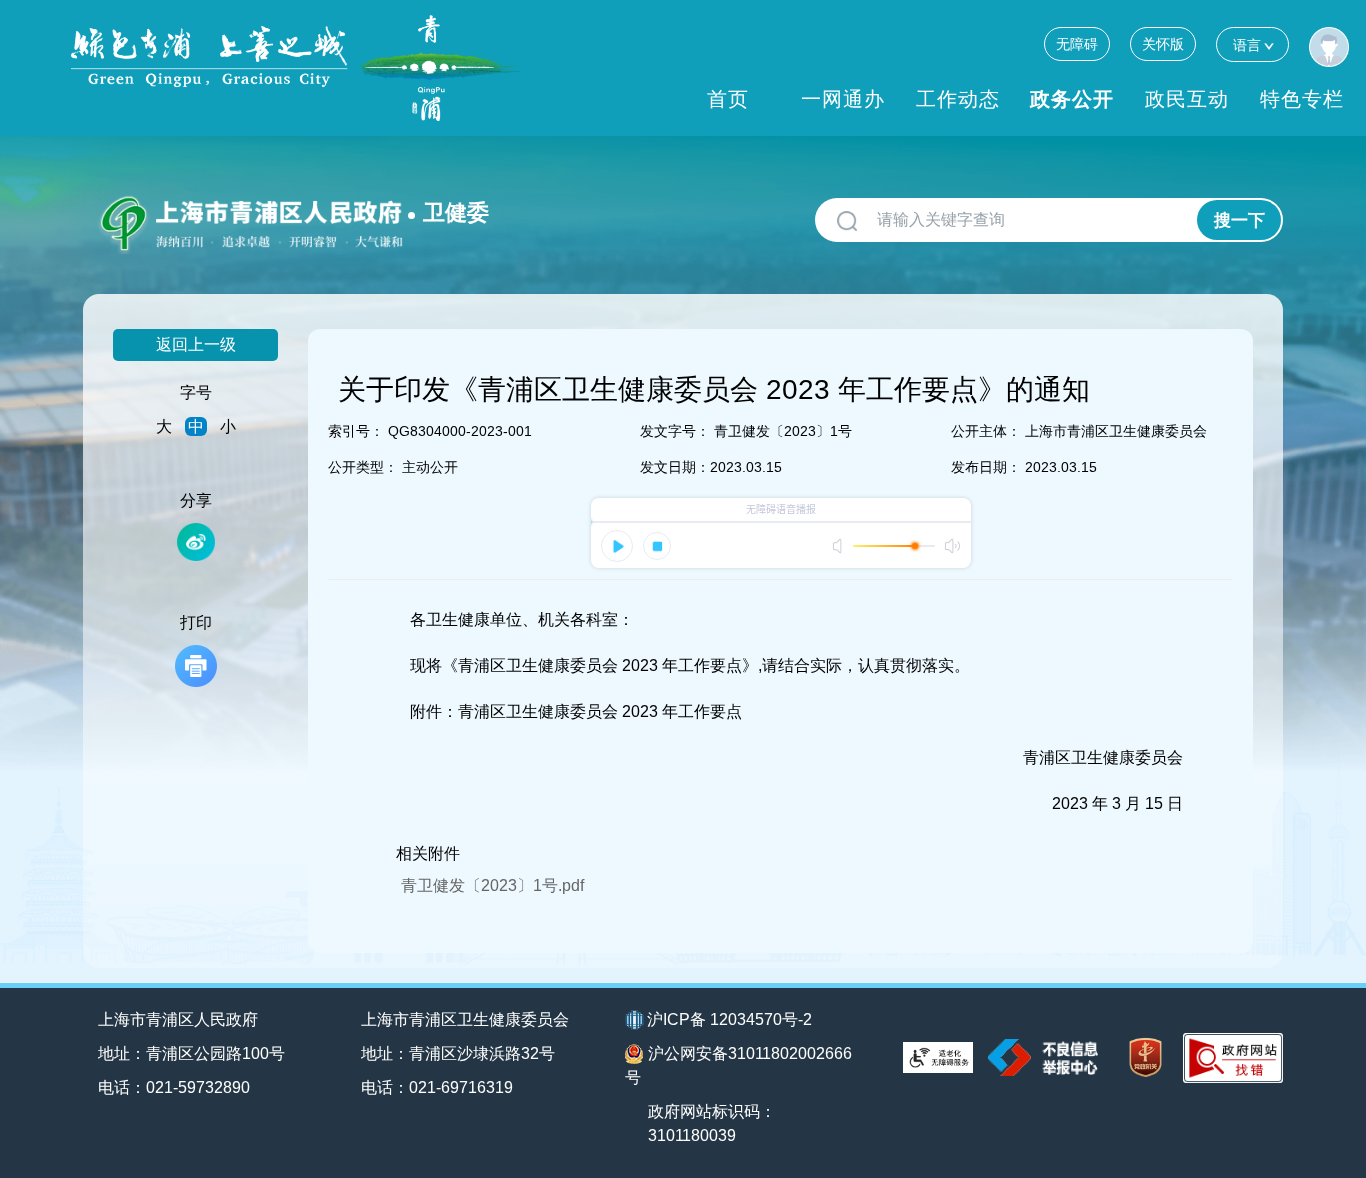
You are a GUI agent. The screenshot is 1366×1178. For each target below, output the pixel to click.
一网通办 (843, 99)
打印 (196, 622)
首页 (728, 99)
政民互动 (1187, 99)
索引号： (356, 431)
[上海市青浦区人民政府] (296, 68)
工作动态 (958, 99)
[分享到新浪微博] (196, 542)
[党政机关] (1145, 1057)
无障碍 (1077, 44)
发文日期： (675, 467)
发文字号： (675, 431)
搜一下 (1239, 220)
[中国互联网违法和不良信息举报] (1043, 1057)
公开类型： (363, 467)
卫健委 (456, 212)
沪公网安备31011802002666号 (738, 1065)
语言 (1247, 45)
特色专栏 (1302, 99)
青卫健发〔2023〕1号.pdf (492, 885)
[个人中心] (1329, 47)
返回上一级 (196, 344)
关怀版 (1163, 44)
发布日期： (986, 467)
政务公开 (1072, 99)
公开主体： (986, 431)
